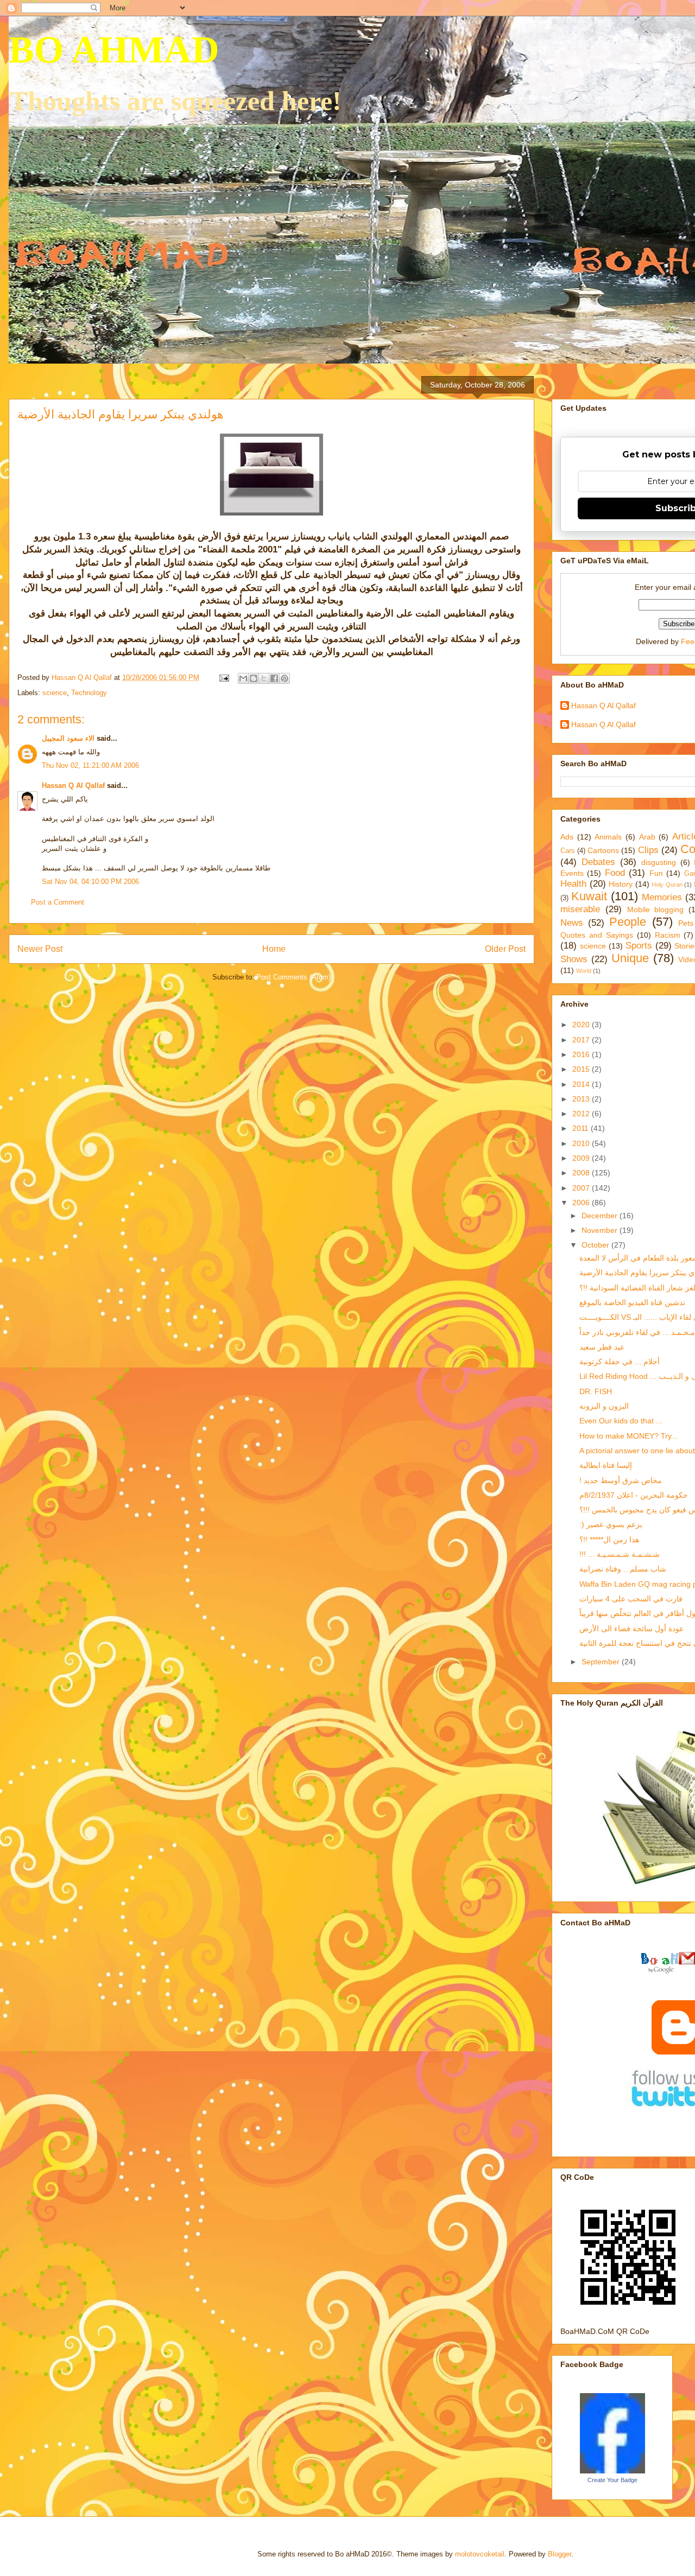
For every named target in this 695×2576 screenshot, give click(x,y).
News (572, 923)
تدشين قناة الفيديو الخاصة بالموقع (632, 1302)
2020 (582, 1025)
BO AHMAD (114, 50)
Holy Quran (667, 885)
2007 (582, 1188)
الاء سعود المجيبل (68, 738)
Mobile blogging (656, 909)
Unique (630, 958)
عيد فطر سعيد (602, 1347)
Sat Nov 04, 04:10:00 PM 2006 (90, 882)
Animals (608, 837)
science (55, 693)
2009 (582, 1158)
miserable (580, 909)
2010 (582, 1143)
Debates (598, 862)
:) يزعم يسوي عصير (611, 1524)
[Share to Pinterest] (285, 678)
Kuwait (589, 896)
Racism (668, 935)
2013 (582, 1099)
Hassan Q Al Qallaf (73, 785)
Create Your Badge (612, 2480)
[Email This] (243, 678)
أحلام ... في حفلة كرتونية (620, 1362)
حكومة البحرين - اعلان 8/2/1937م (634, 1495)
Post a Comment (58, 902)
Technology (89, 693)
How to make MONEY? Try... (628, 1436)
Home (274, 949)
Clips (648, 850)
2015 (582, 1069)
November (601, 1230)
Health (573, 884)
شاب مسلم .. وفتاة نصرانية (623, 1569)
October (596, 1245)
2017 (582, 1040)
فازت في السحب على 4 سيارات (631, 1599)
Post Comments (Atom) (293, 977)
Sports (639, 946)
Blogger (560, 2554)
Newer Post (40, 949)
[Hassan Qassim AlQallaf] (612, 2471)
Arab (647, 837)
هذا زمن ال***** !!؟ (609, 1540)
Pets (686, 923)
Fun (656, 873)
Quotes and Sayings (597, 935)
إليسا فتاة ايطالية (606, 1465)
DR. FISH (596, 1391)
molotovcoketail (480, 2554)
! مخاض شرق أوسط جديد (621, 1480)
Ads (567, 837)
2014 (582, 1084)
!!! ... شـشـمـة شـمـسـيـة (620, 1554)
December (601, 1216)
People (628, 922)
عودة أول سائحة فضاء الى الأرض (631, 1629)
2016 (582, 1054)
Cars (568, 851)
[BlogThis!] (254, 678)
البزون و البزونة (604, 1406)
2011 (582, 1128)
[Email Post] (223, 678)
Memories (662, 897)
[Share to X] (264, 678)
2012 (582, 1114)
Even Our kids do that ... (621, 1421)
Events (572, 873)
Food (615, 873)
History (621, 884)
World (584, 971)
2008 (582, 1173)
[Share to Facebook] (274, 678)
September (602, 1662)
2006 (582, 1203)
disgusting (659, 862)
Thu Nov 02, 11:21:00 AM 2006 (90, 765)
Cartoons (603, 850)
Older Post (505, 949)
